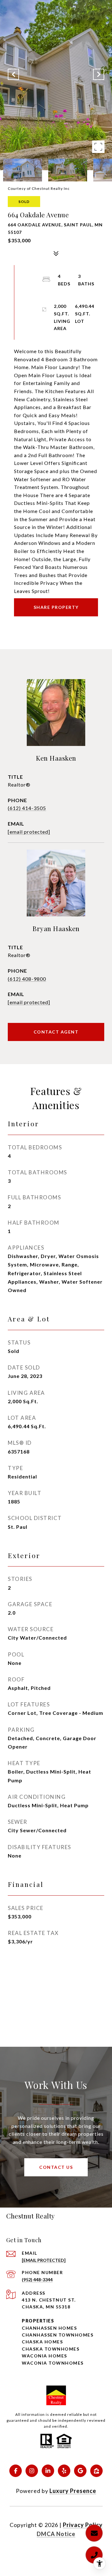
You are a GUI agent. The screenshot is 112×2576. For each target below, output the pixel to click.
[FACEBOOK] (16, 2471)
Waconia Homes (44, 2356)
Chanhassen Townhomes (58, 2335)
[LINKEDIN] (48, 2471)
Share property (56, 607)
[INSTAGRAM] (32, 2471)
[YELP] (64, 2471)
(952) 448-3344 (37, 2280)
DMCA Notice (56, 2534)
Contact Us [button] (56, 2167)
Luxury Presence (73, 2491)
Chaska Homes (42, 2342)
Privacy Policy (83, 2525)
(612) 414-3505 (27, 808)
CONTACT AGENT (56, 1032)
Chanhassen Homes (49, 2328)
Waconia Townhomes (53, 2363)
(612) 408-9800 (27, 979)
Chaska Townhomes (51, 2349)
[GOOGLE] (80, 2471)
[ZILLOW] (96, 2471)
